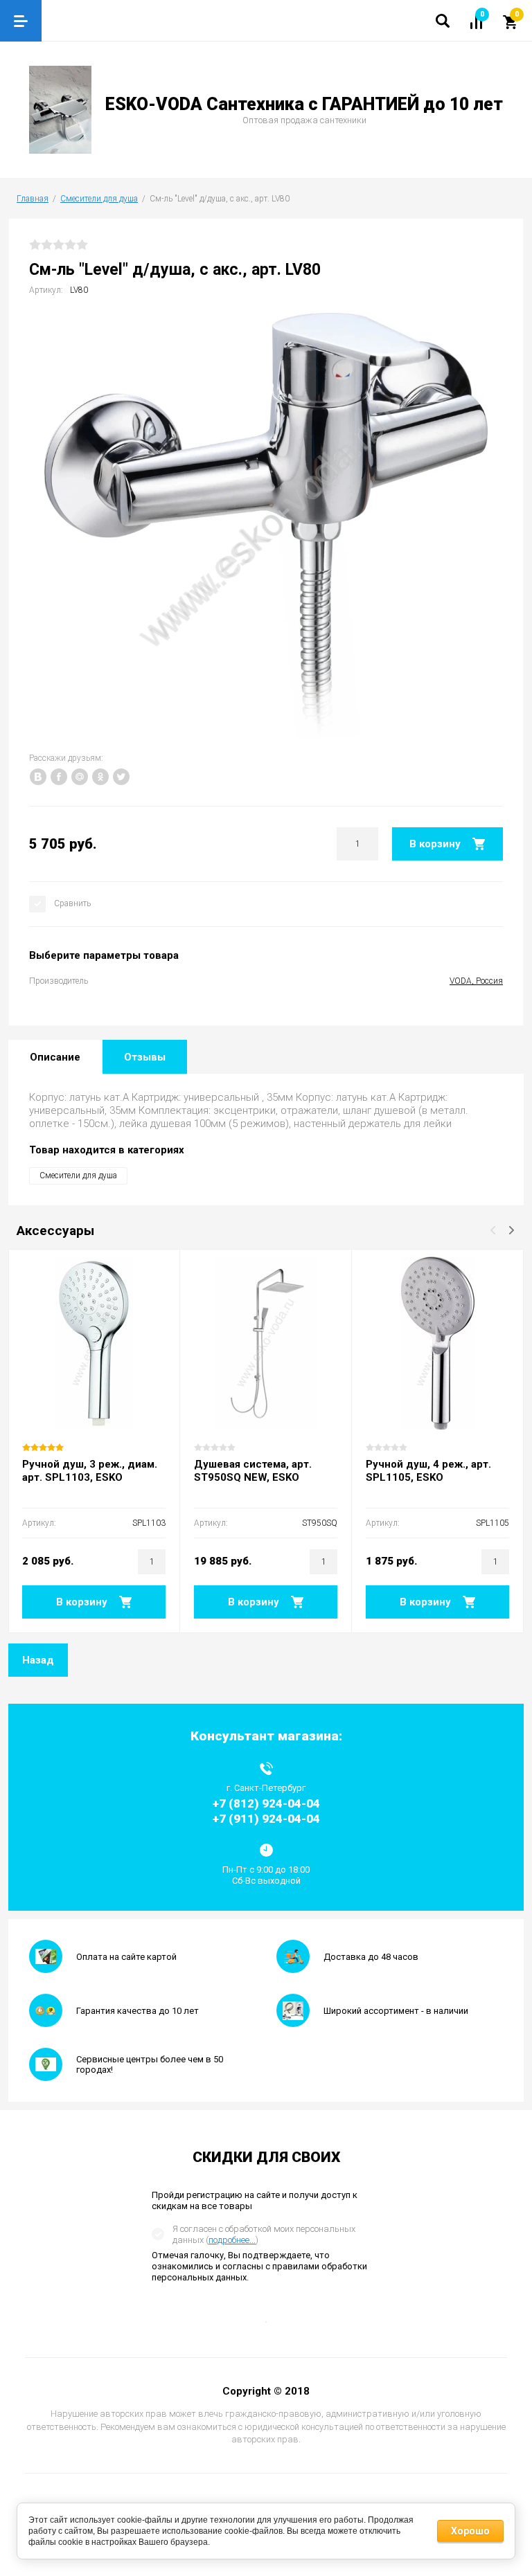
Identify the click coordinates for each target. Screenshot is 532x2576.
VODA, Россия (476, 981)
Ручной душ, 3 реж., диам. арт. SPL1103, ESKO (90, 1471)
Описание (55, 1057)
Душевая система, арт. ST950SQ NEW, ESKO (253, 1471)
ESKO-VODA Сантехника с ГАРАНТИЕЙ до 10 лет (304, 104)
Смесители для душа (99, 199)
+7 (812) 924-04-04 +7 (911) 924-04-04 (266, 1811)
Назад (38, 1660)
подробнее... (232, 2240)
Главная (33, 199)
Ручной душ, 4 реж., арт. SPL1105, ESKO (428, 1471)
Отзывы (145, 1057)
